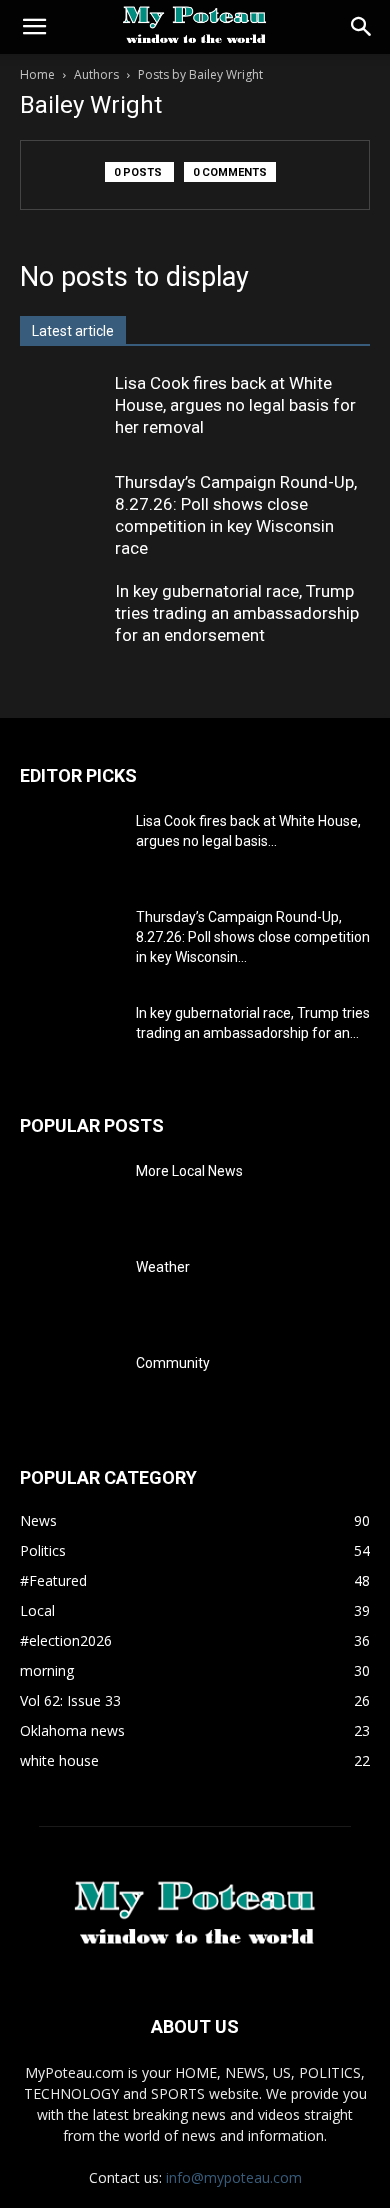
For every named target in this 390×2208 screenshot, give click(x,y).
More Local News (189, 1171)
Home (37, 74)
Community (173, 1363)
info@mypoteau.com (234, 2177)
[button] (34, 27)
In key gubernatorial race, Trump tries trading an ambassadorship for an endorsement (237, 613)
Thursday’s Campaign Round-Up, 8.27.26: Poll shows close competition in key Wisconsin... (253, 937)
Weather (163, 1267)
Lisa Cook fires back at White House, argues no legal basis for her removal (235, 405)
